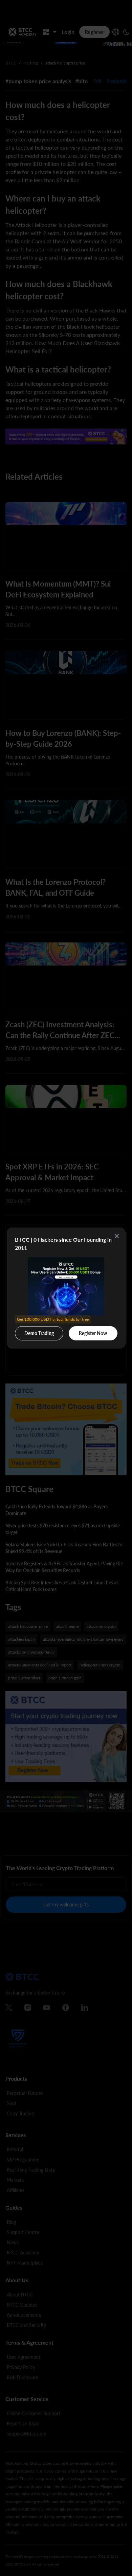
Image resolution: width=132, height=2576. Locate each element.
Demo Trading (40, 1331)
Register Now (93, 1333)
